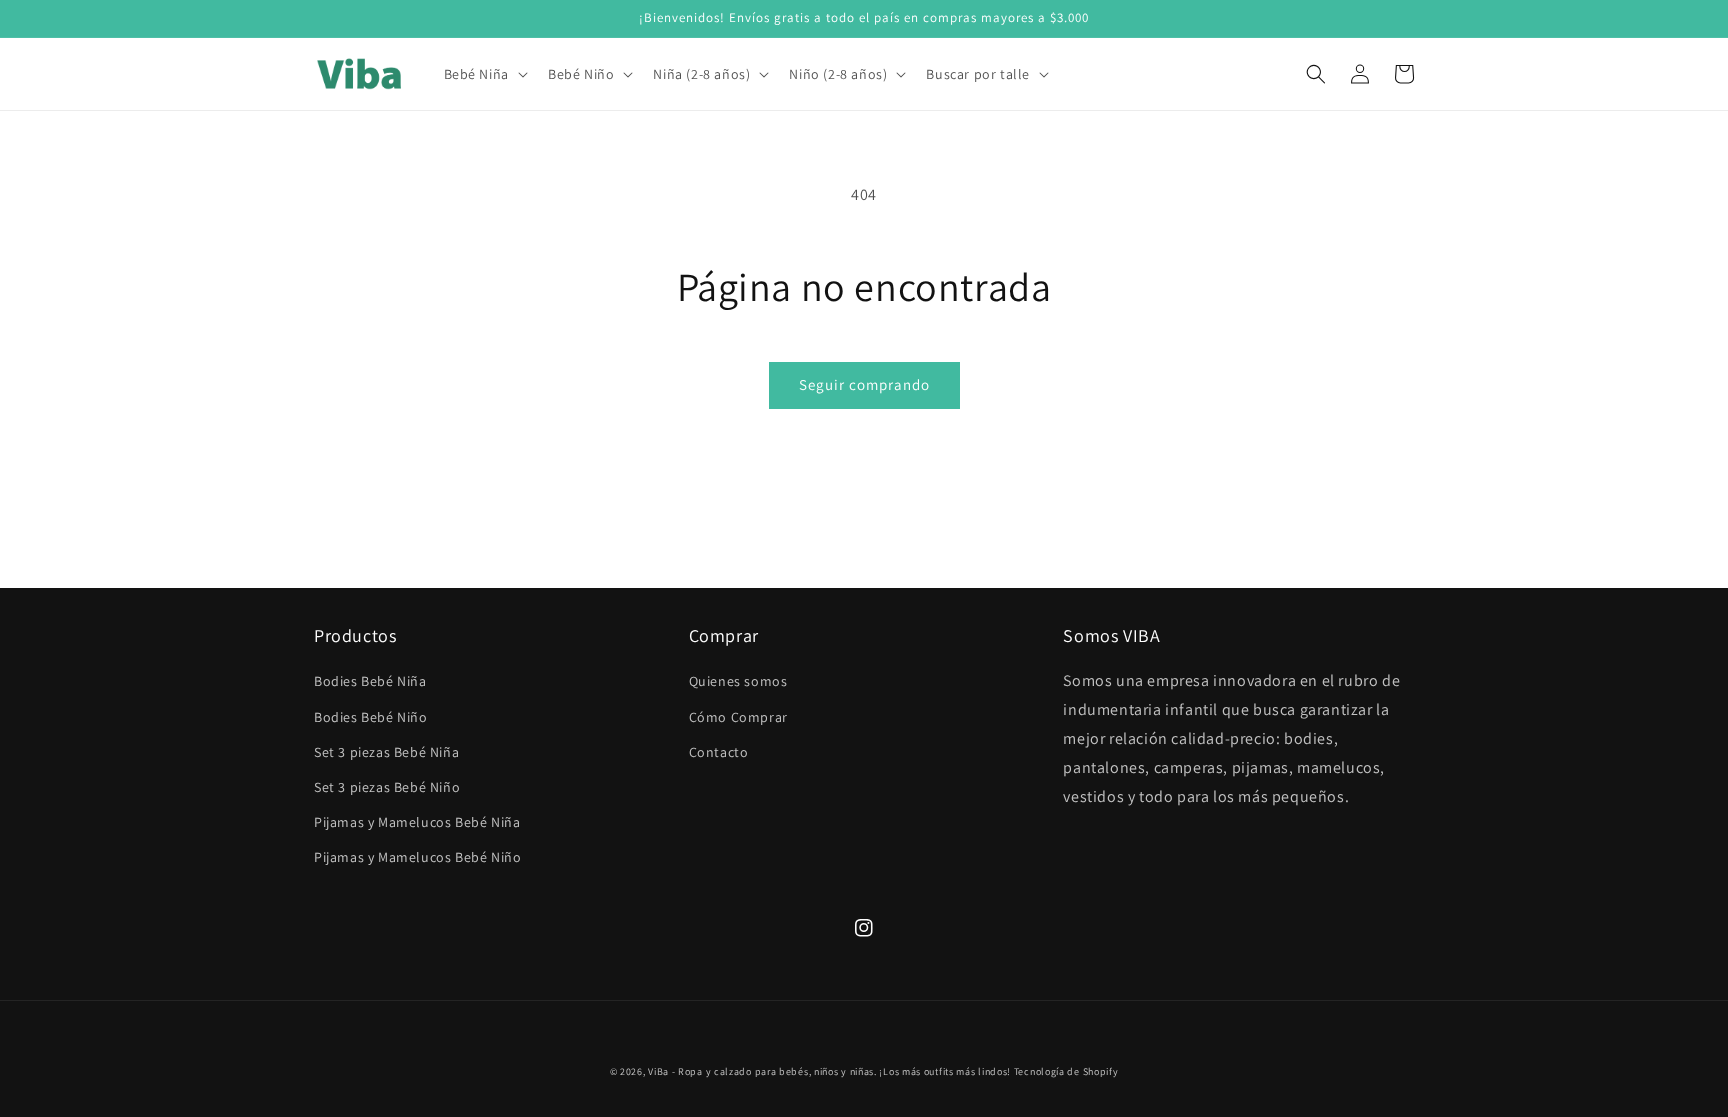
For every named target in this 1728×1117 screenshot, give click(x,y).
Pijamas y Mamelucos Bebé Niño (417, 857)
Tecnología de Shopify (1066, 1071)
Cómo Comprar (738, 717)
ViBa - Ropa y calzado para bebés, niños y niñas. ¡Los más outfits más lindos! (829, 1071)
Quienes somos (738, 681)
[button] (484, 74)
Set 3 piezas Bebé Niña (386, 752)
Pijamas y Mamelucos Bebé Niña (417, 822)
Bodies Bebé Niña (370, 681)
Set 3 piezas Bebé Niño (387, 787)
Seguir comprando (864, 384)
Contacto (719, 752)
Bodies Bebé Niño (371, 717)
